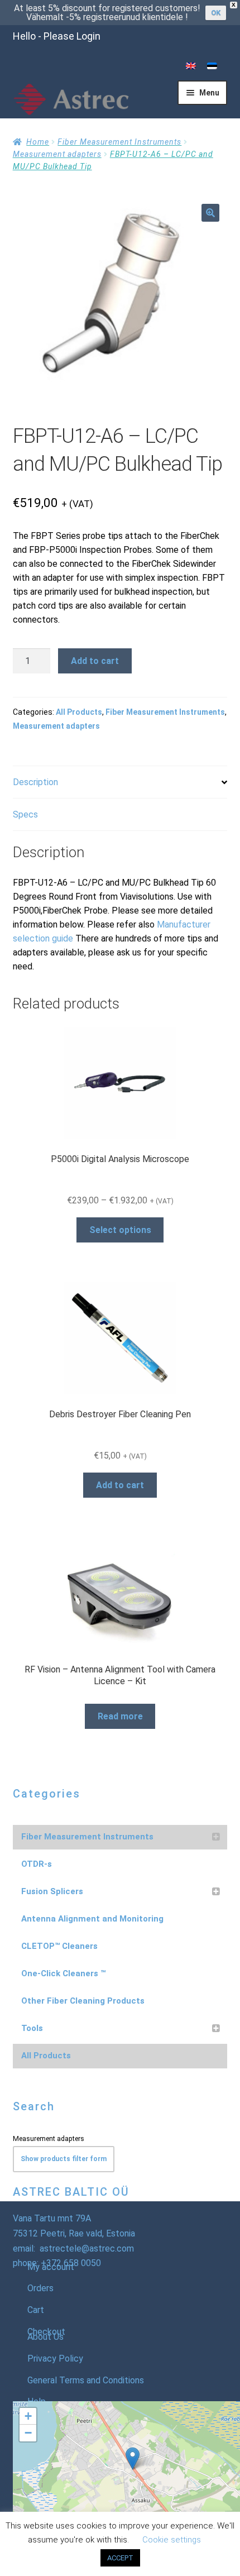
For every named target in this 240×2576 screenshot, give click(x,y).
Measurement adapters (57, 154)
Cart (36, 2310)
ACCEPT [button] (120, 2558)
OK (216, 13)
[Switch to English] (191, 66)
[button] (210, 213)
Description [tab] (35, 782)
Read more (120, 1716)
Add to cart (95, 661)
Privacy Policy (55, 2358)
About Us (45, 2337)
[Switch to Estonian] (212, 66)
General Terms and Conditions (86, 2380)
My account (51, 2267)
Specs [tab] (25, 814)
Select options (120, 1230)
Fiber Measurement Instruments (119, 142)
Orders (40, 2288)
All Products (79, 712)
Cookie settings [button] (172, 2540)
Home (38, 142)
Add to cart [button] (120, 1485)
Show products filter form (64, 2159)
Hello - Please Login (57, 36)
